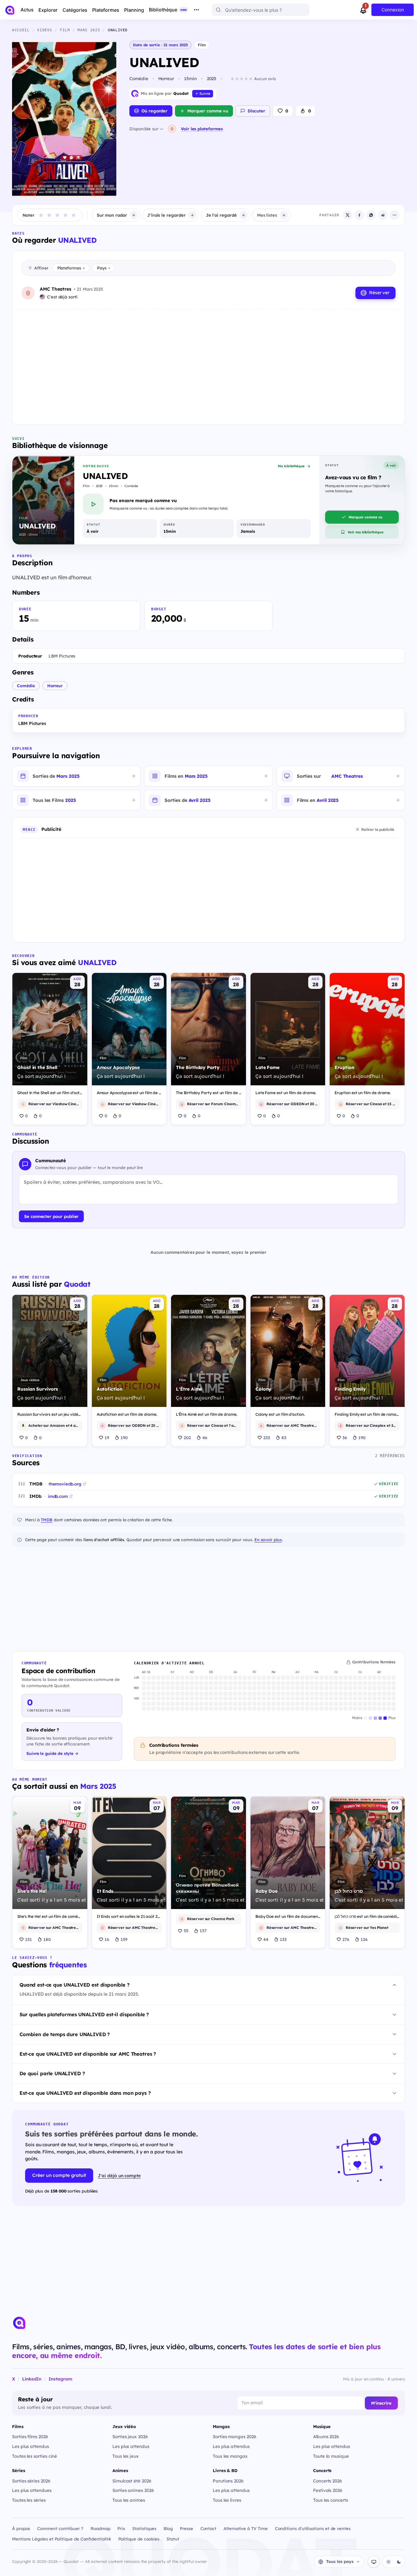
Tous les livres (227, 2500)
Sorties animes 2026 (133, 2490)
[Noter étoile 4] (65, 215)
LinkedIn (32, 2379)
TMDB (47, 1520)
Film (202, 45)
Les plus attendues (32, 2490)
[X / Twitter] (348, 215)
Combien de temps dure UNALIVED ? (65, 2034)
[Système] (374, 2562)
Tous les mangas (230, 2456)
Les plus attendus (30, 2446)
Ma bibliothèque (291, 466)
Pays (104, 268)
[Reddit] (383, 215)
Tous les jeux (126, 2456)
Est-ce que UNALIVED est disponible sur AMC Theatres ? (88, 2054)
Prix (121, 2528)
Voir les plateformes (202, 129)
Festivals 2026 (328, 2490)
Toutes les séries (29, 2500)
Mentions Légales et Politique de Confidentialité (62, 2539)
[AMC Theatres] (172, 129)
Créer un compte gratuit (59, 2175)
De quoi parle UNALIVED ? (52, 2073)
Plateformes (71, 268)
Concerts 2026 (328, 2481)
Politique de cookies (139, 2539)
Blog (168, 2528)
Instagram (60, 2379)
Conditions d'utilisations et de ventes (313, 2528)
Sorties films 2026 (30, 2436)
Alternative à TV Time (245, 2528)
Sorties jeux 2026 (130, 2436)
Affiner (41, 268)
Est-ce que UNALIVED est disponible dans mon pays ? (85, 2093)
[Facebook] (359, 215)
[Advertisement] (208, 362)
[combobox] (261, 10)
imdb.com (58, 1496)
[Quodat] (19, 2323)
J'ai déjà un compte (119, 2175)
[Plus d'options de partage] (395, 215)
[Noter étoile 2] (49, 215)
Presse (187, 2528)
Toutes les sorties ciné (35, 2456)
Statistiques (144, 2528)
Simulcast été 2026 (132, 2481)
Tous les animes (129, 2500)
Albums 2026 (326, 2436)
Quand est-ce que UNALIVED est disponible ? (75, 1985)
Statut (173, 2539)
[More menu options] (196, 10)
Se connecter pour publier (51, 1216)
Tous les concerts (331, 2500)
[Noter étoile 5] (74, 215)
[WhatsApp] (371, 215)
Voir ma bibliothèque (366, 532)
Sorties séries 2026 (31, 2481)
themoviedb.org (65, 1484)
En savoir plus (268, 1540)
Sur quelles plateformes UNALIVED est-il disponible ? (84, 2014)
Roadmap (101, 2528)
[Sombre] (399, 2562)
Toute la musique (331, 2456)
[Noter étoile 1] (41, 215)
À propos (21, 2528)
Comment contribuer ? (60, 2528)
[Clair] (388, 2562)
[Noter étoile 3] (57, 215)
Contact (208, 2528)
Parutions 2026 (228, 2481)
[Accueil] (10, 10)
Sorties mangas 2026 (235, 2436)
